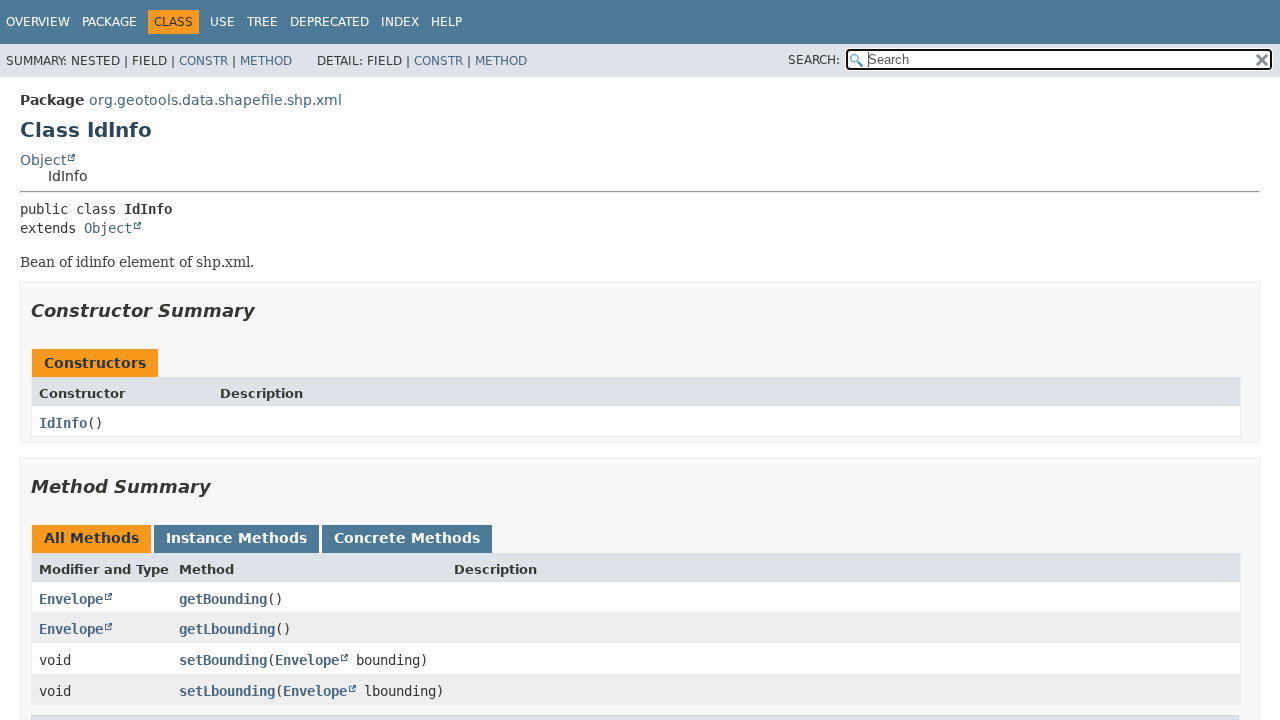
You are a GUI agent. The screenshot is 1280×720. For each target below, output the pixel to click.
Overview (38, 22)
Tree (262, 22)
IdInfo (63, 423)
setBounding (223, 660)
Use (222, 22)
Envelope (71, 599)
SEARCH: (814, 60)
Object (43, 160)
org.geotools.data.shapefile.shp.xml (215, 100)
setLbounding (227, 691)
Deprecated (329, 22)
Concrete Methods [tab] (407, 538)
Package (109, 22)
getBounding (223, 599)
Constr (203, 61)
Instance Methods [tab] (236, 538)
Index (400, 22)
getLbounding (227, 629)
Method (266, 61)
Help (446, 22)
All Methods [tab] (91, 538)
